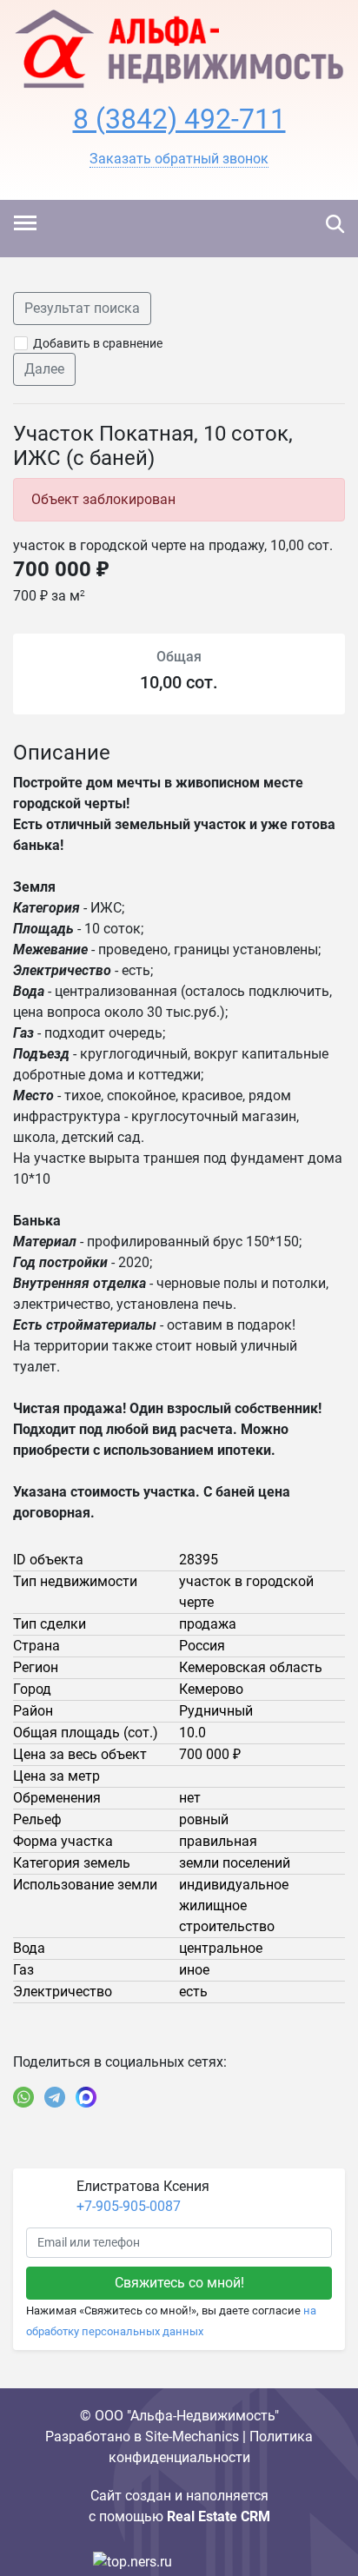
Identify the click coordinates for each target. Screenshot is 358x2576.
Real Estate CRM (219, 2516)
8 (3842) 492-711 (179, 119)
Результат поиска (82, 308)
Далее (44, 369)
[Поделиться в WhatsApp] (23, 2097)
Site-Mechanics (192, 2437)
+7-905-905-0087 (129, 2206)
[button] (179, 159)
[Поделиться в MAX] (86, 2097)
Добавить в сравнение (98, 343)
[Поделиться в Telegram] (55, 2097)
